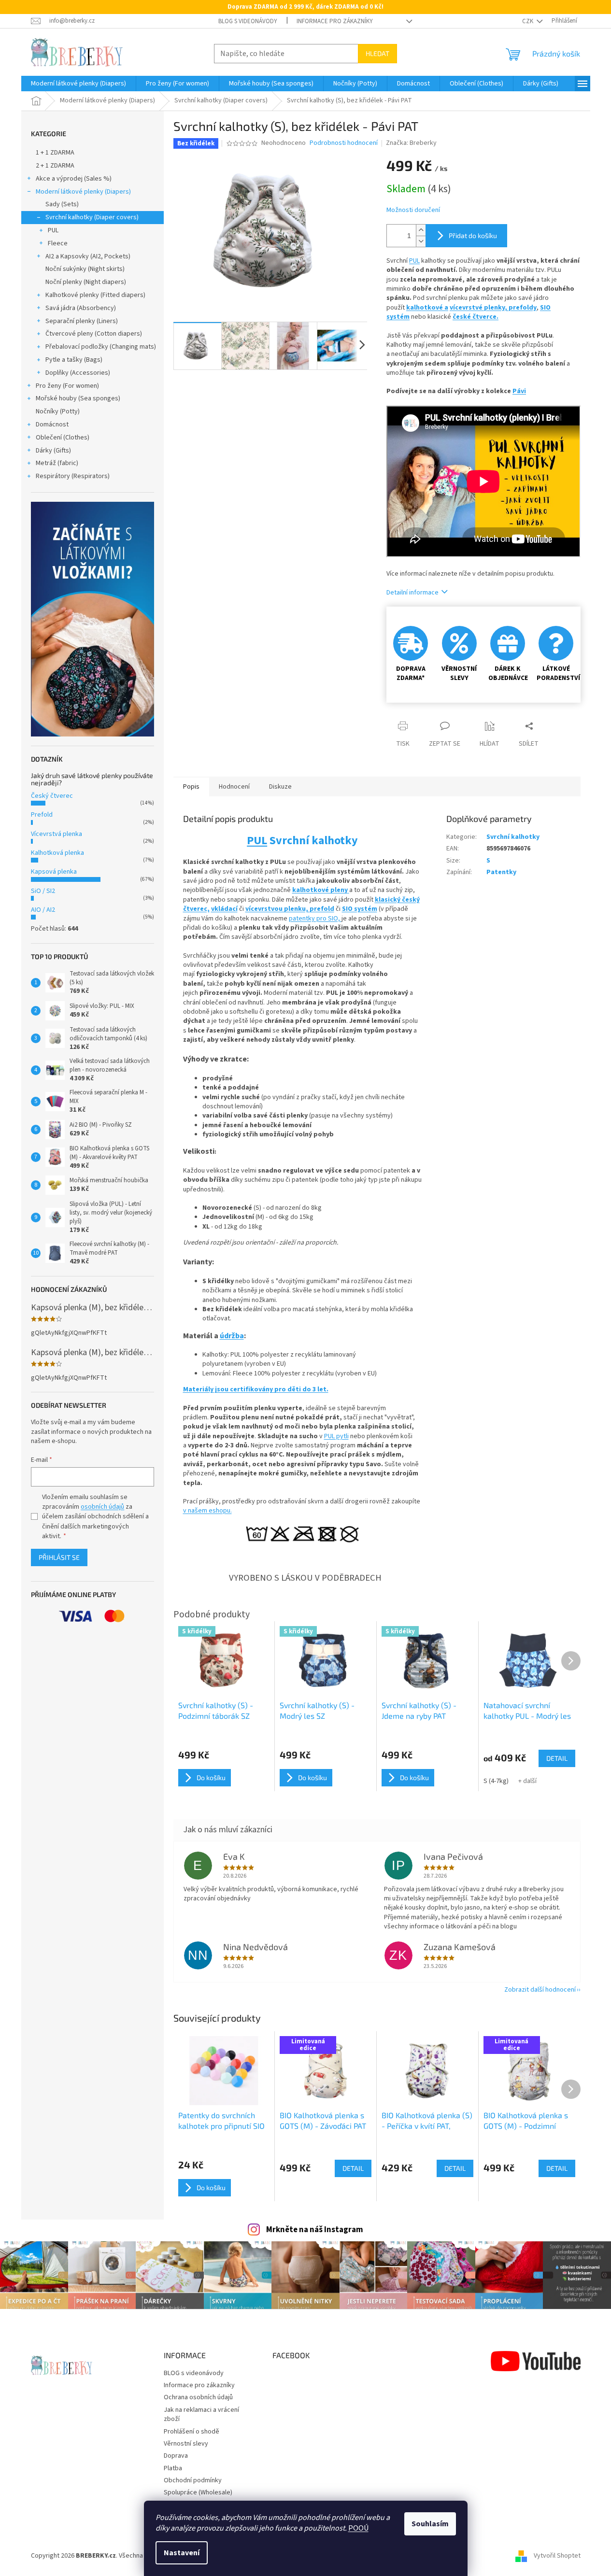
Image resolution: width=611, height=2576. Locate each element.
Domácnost (52, 425)
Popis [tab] (191, 787)
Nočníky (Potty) (58, 411)
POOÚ (358, 2528)
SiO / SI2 (43, 891)
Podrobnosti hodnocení (344, 143)
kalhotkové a (427, 308)
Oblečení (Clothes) (63, 438)
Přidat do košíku (473, 235)
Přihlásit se (59, 1557)
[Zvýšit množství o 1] (421, 230)
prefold (322, 909)
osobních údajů (102, 1507)
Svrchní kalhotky (513, 837)
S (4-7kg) (496, 1781)
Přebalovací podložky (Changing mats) (101, 347)
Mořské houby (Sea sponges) (78, 398)
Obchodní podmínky (193, 2480)
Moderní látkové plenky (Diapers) (83, 192)
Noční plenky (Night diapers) (86, 282)
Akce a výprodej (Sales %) (74, 179)
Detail (353, 2168)
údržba (232, 1336)
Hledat (377, 53)
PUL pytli (336, 1436)
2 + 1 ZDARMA (55, 166)
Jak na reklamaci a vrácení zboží (201, 2414)
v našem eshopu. (207, 1511)
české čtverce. (476, 317)
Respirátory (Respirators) (73, 476)
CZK (528, 21)
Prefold (42, 815)
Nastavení (182, 2553)
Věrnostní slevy (186, 2444)
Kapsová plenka (54, 872)
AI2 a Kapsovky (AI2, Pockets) (88, 256)
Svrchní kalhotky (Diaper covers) (92, 217)
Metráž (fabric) (57, 463)
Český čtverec (52, 796)
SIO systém (360, 909)
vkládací (224, 909)
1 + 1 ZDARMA (55, 153)
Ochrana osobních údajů (198, 2397)
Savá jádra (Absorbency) (81, 308)
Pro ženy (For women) (67, 386)
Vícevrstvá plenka (57, 834)
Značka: (411, 143)
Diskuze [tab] (280, 787)
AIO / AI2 (43, 910)
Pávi (519, 391)
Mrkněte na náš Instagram (315, 2230)
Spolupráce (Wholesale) (198, 2492)
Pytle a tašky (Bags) (74, 360)
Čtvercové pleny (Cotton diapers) (94, 334)
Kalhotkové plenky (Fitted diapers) (95, 295)
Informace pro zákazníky (335, 21)
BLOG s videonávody (248, 21)
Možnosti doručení (413, 210)
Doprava (176, 2456)
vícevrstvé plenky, (479, 308)
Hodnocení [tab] (234, 787)
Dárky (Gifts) (53, 451)
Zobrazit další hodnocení (540, 1990)
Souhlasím (430, 2524)
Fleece (58, 243)
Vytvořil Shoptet (557, 2556)
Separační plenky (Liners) (82, 321)
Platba (173, 2468)
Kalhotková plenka (57, 853)
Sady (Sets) (62, 204)
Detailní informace (412, 593)
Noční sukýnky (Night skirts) (85, 269)
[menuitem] (78, 84)
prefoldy (523, 308)
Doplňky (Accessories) (78, 373)
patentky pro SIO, (315, 919)
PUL (53, 230)
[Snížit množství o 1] (421, 241)
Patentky (501, 872)
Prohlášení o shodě (192, 2432)
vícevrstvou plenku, (277, 909)
